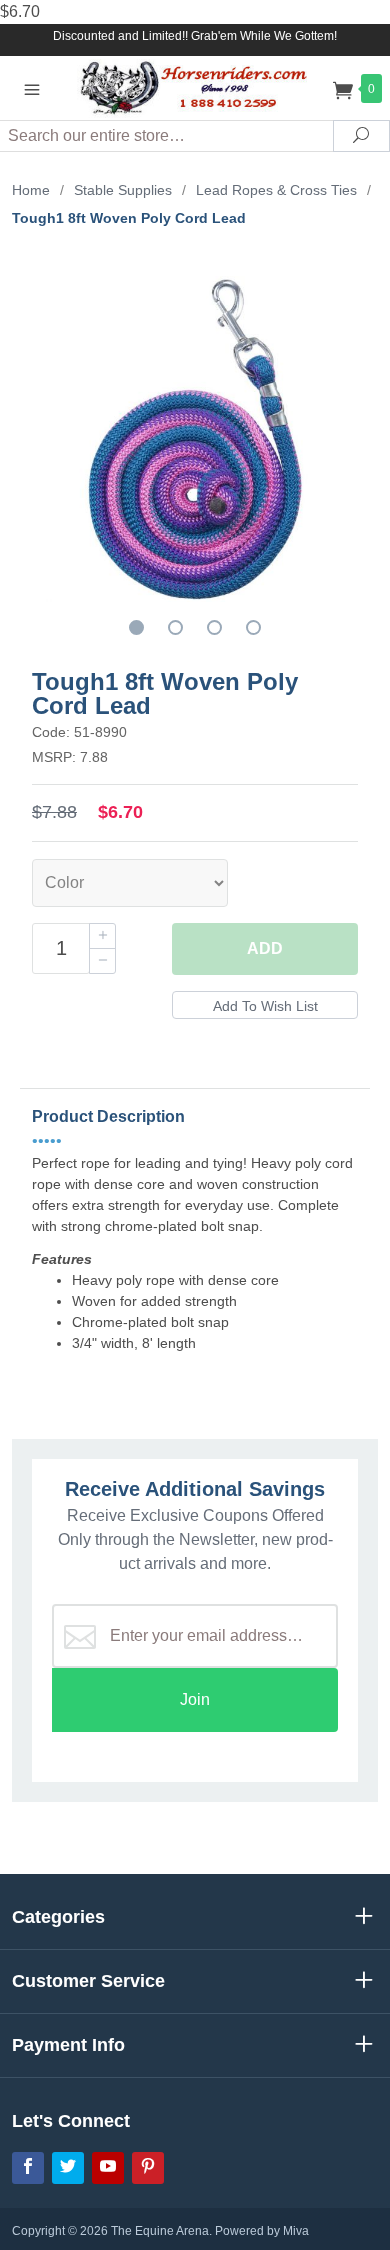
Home (31, 190)
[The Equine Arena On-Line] (195, 87)
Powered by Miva (262, 2231)
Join (195, 1699)
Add (265, 948)
